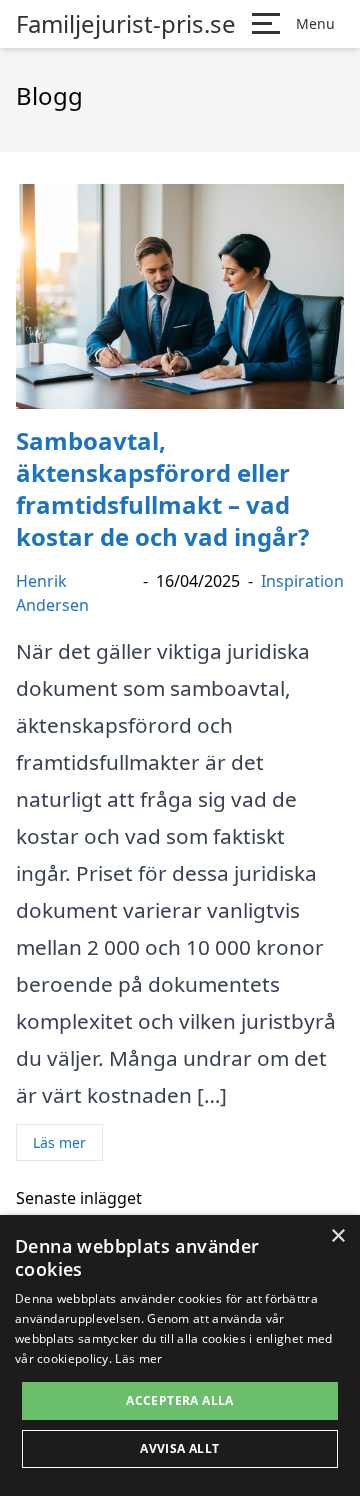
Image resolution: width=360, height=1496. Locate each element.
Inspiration (302, 581)
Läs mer (59, 1142)
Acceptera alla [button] (180, 1400)
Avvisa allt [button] (179, 1448)
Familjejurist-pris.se (126, 24)
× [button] (337, 1236)
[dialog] (180, 1355)
